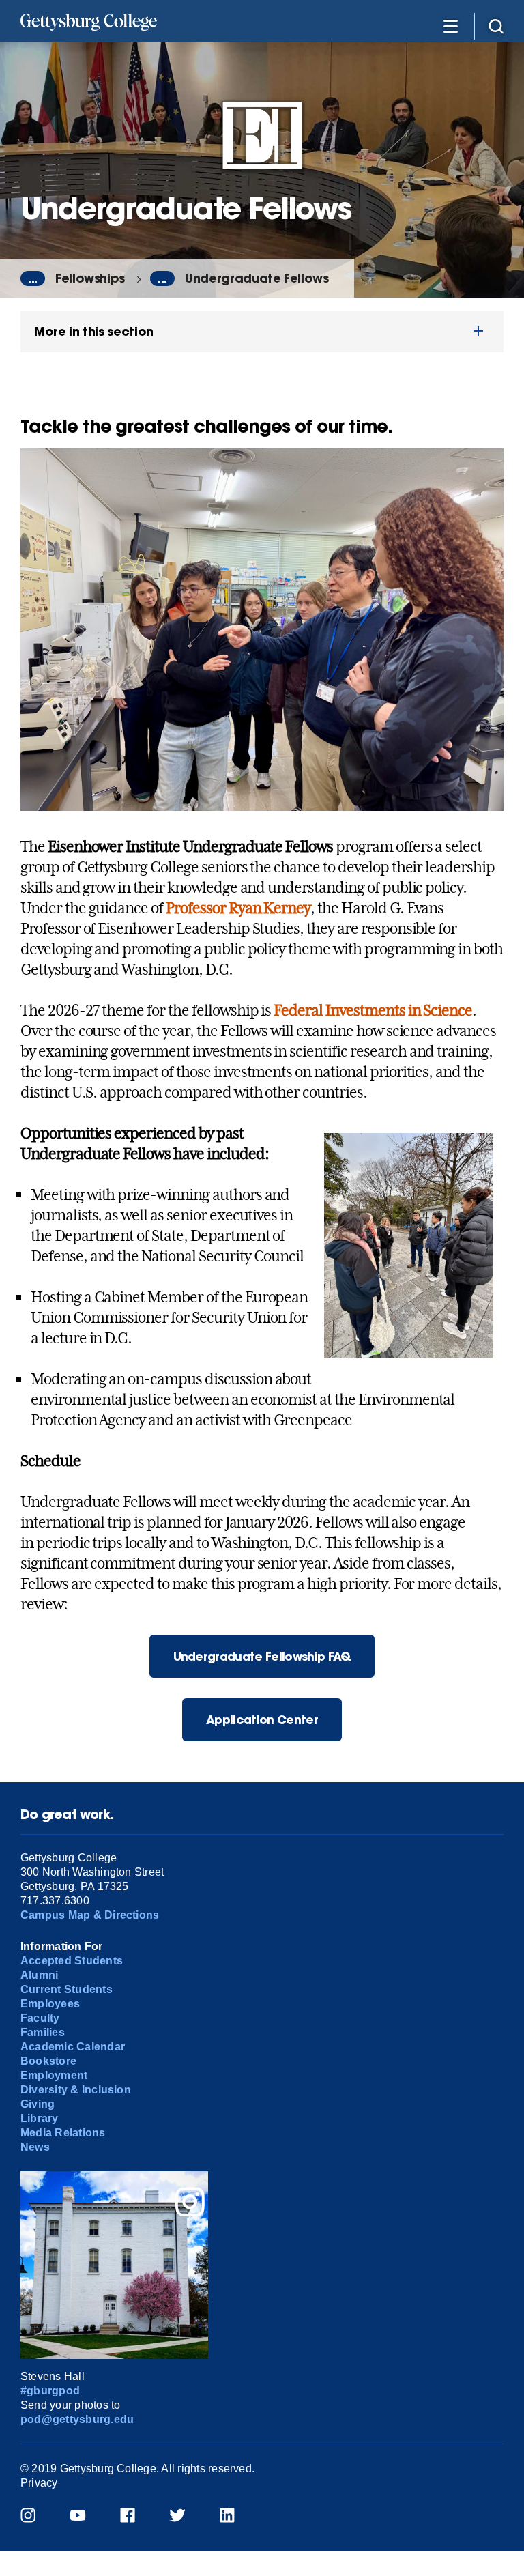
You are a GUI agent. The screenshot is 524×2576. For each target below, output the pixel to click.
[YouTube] (86, 2517)
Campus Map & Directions (90, 1915)
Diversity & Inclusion (76, 2090)
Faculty (40, 2018)
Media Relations (63, 2133)
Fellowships (90, 278)
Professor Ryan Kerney (238, 908)
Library (40, 2118)
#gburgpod (50, 2391)
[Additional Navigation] (450, 26)
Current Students (67, 1989)
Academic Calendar (73, 2047)
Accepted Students (72, 1961)
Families (43, 2032)
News (35, 2147)
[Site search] (496, 26)
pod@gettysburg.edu (77, 2419)
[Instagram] (37, 2517)
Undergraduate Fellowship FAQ (262, 1656)
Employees (50, 2004)
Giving (38, 2104)
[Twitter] (186, 2517)
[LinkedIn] (236, 2517)
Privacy (39, 2483)
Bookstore (48, 2061)
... (33, 278)
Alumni (39, 1975)
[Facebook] (136, 2517)
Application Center (262, 1720)
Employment (54, 2075)
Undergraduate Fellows (257, 278)
